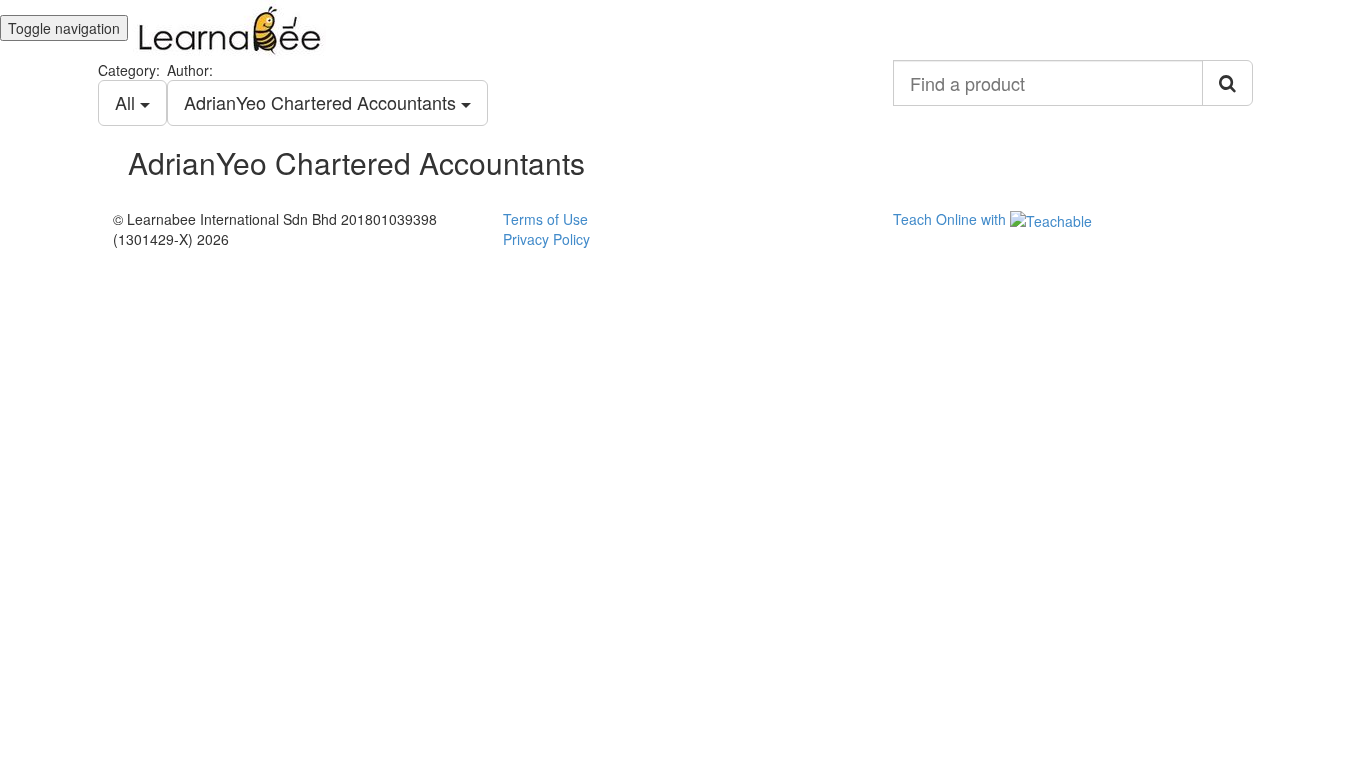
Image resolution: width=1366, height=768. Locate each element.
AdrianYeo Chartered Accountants (322, 102)
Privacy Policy (546, 239)
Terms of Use (545, 219)
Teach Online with (951, 219)
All (127, 102)
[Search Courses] (1227, 83)
